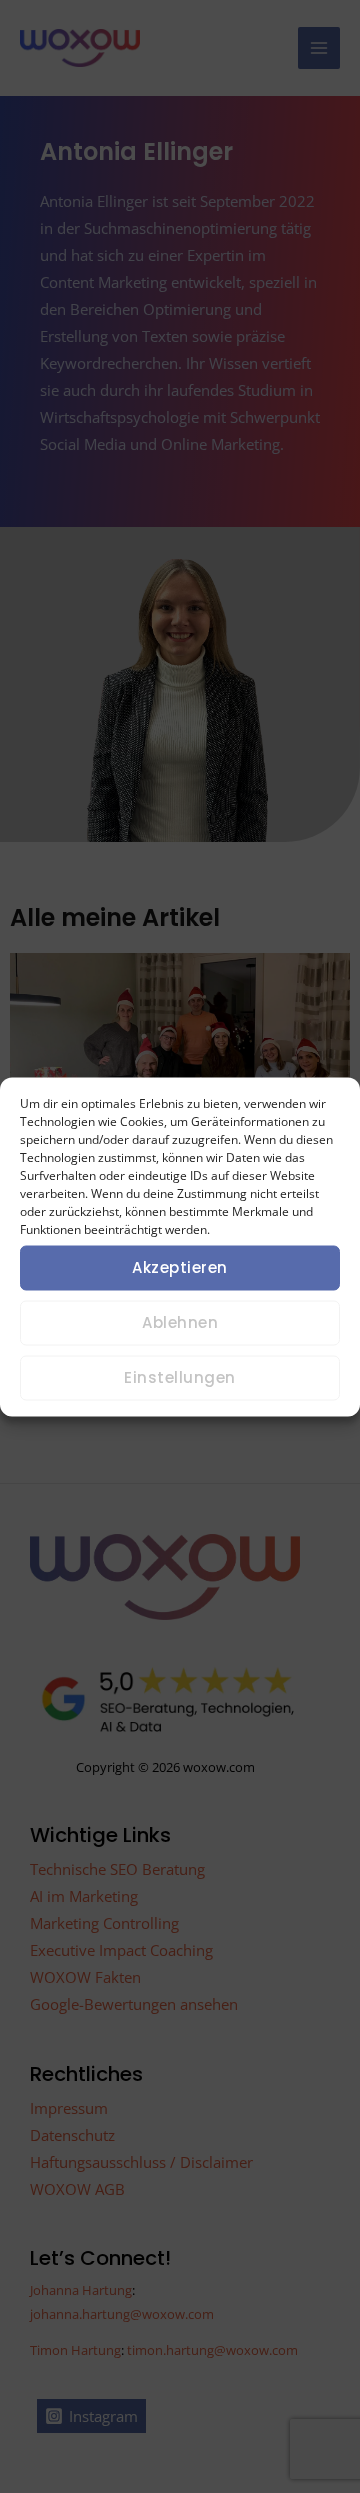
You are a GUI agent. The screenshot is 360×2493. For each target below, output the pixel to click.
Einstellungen (180, 1377)
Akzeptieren (180, 1267)
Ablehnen (180, 1322)
